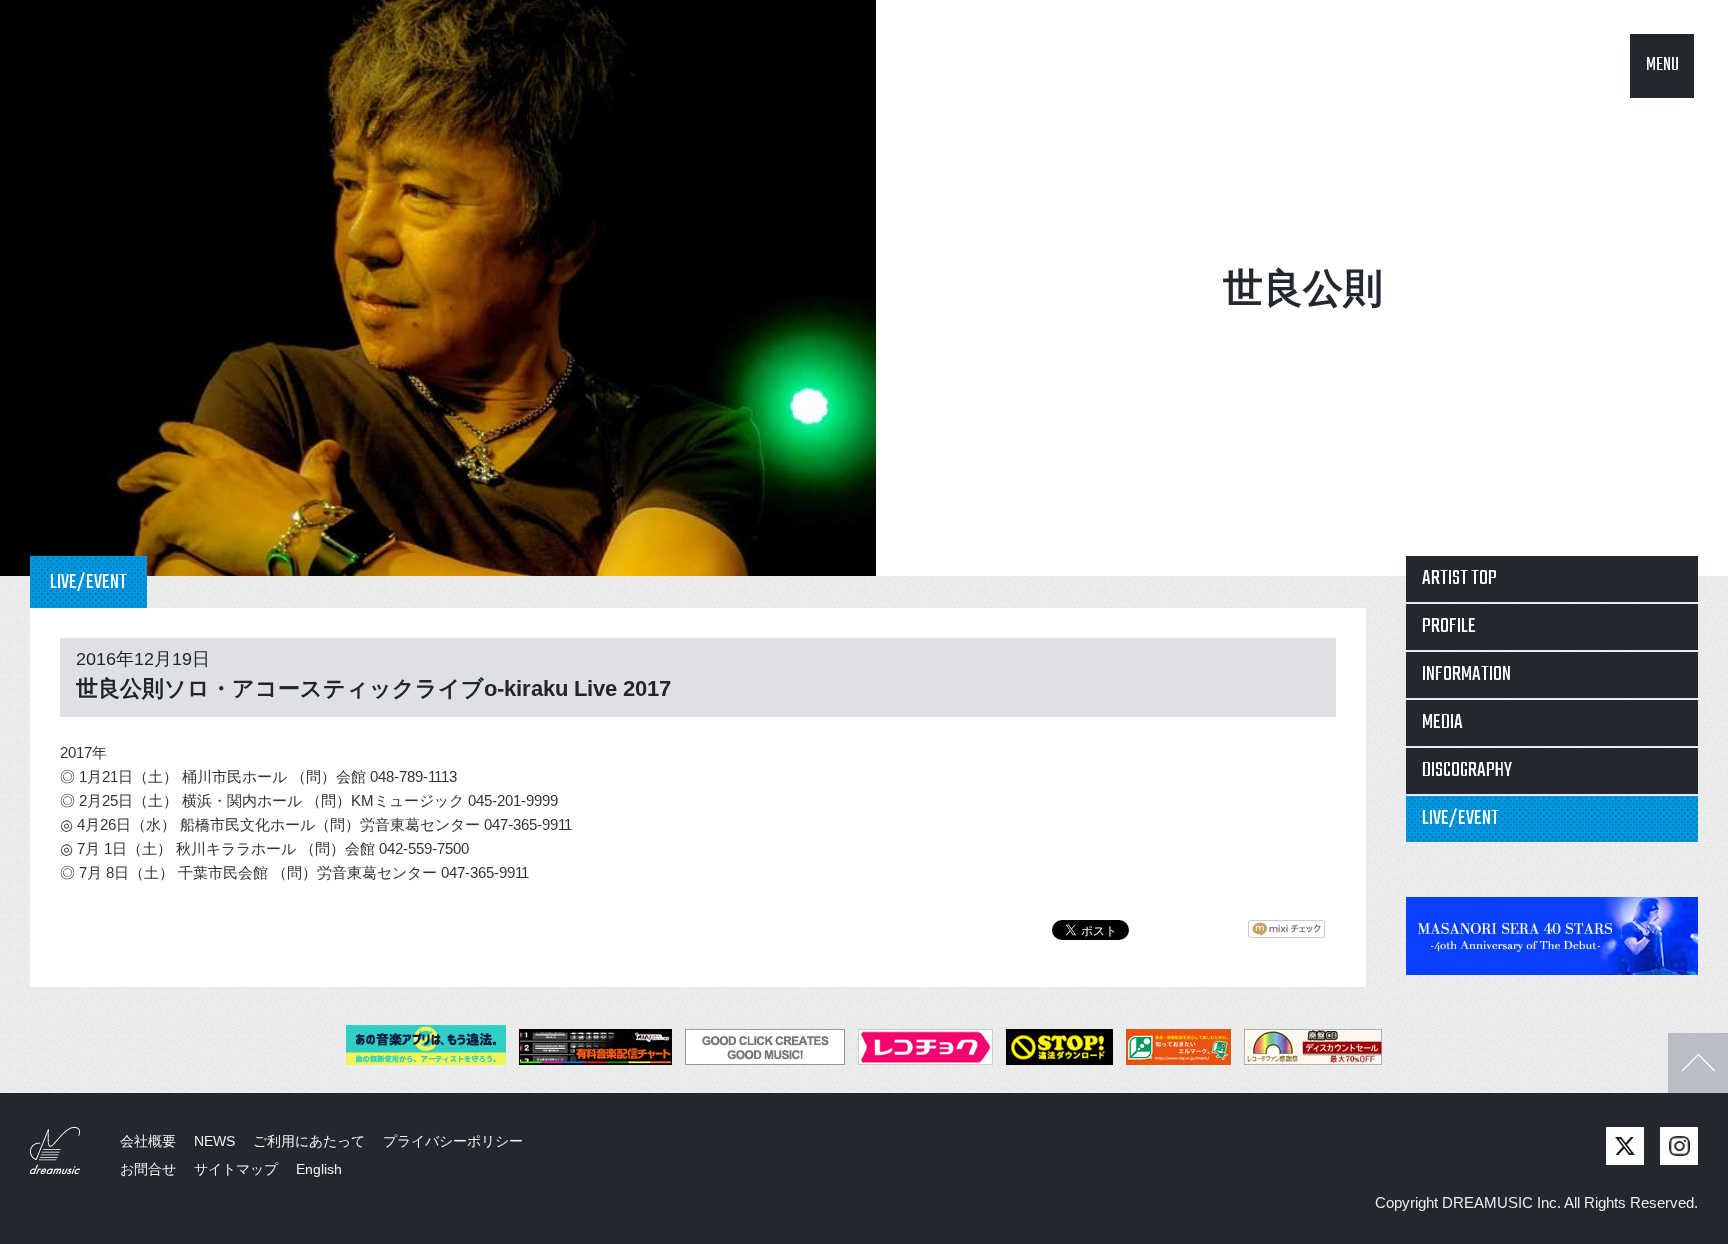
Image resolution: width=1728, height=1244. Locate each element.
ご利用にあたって (309, 1141)
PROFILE (1449, 626)
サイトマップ (236, 1169)
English (319, 1169)
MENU (1662, 65)
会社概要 (148, 1141)
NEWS (214, 1141)
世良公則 (1303, 288)
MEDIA (1442, 722)
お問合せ (148, 1169)
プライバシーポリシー (453, 1141)
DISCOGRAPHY (1467, 770)
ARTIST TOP (1459, 578)
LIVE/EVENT (1460, 818)
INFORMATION (1466, 674)
